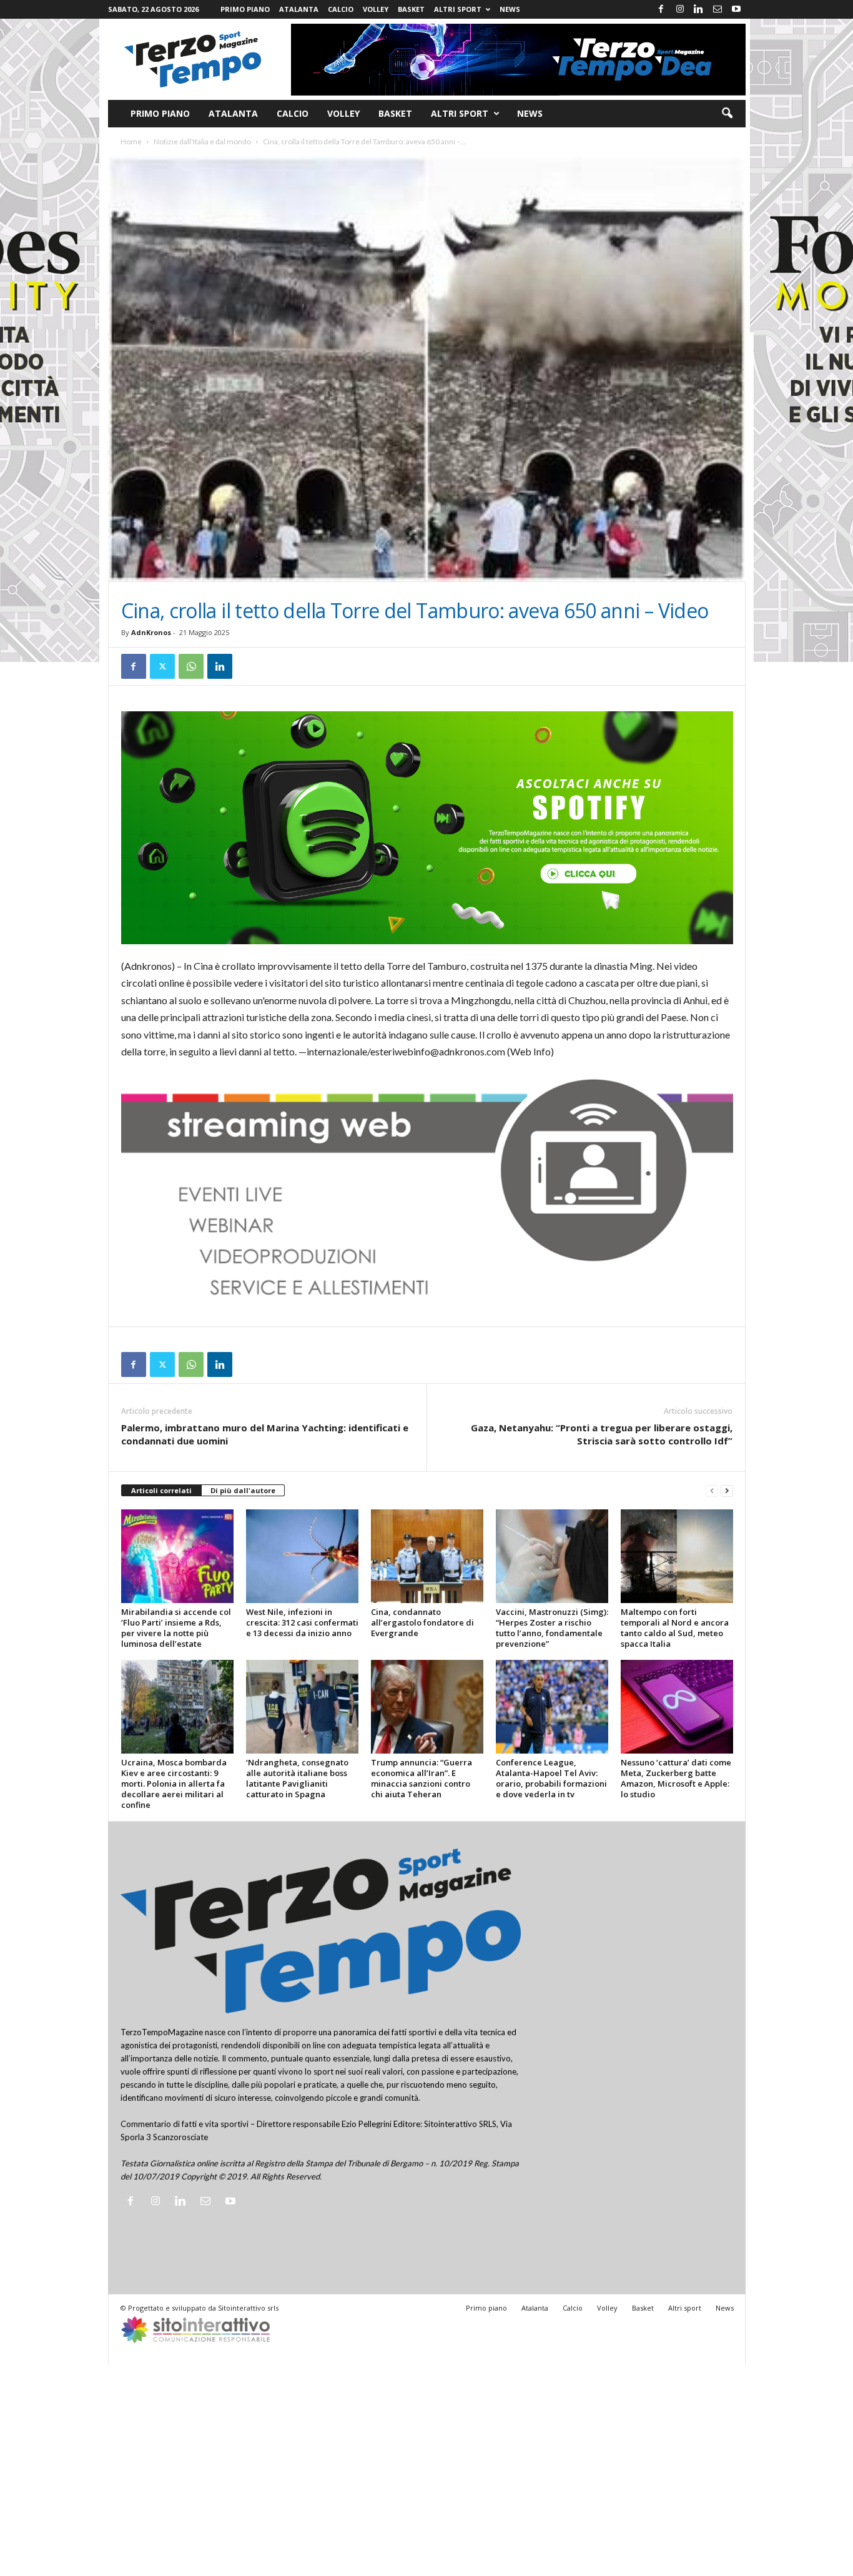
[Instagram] (680, 9)
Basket (411, 9)
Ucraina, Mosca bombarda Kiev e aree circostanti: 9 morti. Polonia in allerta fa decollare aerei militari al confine (174, 1784)
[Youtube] (736, 9)
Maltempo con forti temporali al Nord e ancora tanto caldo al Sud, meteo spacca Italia (675, 1628)
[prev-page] (712, 1491)
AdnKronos (151, 632)
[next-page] (727, 1491)
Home (131, 141)
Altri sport (458, 9)
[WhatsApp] (191, 666)
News (510, 9)
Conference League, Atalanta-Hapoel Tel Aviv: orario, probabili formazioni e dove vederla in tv (551, 1778)
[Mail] (717, 9)
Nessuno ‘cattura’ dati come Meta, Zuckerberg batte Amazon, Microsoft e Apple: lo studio (676, 1778)
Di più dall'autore (243, 1490)
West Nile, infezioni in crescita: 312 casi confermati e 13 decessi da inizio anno (302, 1622)
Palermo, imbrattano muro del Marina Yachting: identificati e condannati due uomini (265, 1434)
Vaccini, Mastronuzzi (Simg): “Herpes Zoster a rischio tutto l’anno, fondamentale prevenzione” (552, 1628)
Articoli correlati (161, 1490)
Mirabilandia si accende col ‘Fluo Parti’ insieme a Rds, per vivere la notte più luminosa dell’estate (176, 1628)
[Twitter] (162, 666)
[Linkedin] (699, 9)
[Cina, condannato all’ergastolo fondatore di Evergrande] (427, 1556)
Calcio (341, 9)
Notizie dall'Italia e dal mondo (202, 141)
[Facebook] (661, 9)
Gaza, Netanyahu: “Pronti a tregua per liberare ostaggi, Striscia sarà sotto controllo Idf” (602, 1434)
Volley (376, 9)
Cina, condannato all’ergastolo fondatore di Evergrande (422, 1622)
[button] (727, 114)
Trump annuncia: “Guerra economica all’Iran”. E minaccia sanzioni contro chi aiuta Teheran (422, 1778)
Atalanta (299, 9)
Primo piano (245, 9)
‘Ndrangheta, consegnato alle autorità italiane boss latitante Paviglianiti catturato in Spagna (297, 1778)
